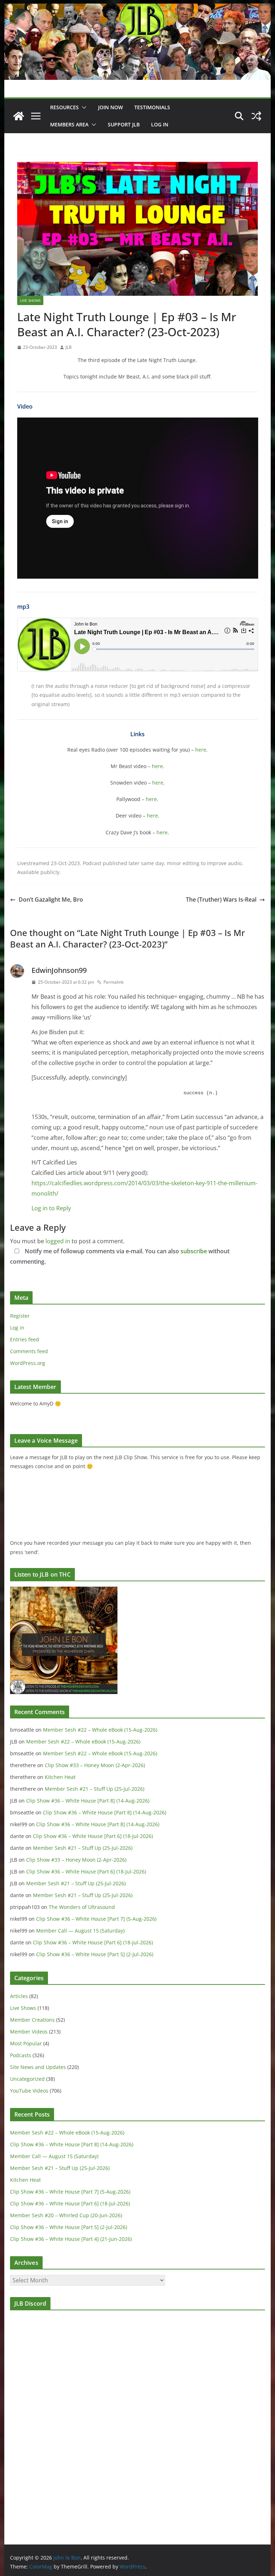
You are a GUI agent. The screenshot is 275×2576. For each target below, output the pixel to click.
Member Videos (29, 2032)
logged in (58, 1241)
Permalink (114, 982)
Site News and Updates (38, 2067)
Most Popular (26, 2043)
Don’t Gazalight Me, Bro (51, 899)
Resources (64, 107)
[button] (83, 107)
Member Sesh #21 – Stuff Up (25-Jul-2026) (95, 1789)
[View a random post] (256, 116)
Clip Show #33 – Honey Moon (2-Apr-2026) (95, 1765)
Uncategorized (27, 2079)
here (201, 750)
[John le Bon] (138, 9)
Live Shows (30, 300)
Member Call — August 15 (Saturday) (80, 1931)
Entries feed (25, 1339)
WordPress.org (28, 1363)
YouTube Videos (29, 2091)
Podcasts (21, 2055)
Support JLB (124, 124)
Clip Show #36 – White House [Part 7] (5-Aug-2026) (96, 1919)
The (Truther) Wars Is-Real (221, 899)
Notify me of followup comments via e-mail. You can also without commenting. (120, 1256)
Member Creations (32, 2020)
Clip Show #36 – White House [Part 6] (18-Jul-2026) (93, 1836)
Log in (17, 1328)
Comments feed (29, 1351)
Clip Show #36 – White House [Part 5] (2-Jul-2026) (95, 1954)
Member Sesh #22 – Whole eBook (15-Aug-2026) (100, 1730)
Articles (19, 1996)
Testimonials (152, 107)
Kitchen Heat (60, 1777)
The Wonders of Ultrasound (82, 1907)
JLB (69, 347)
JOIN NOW (110, 107)
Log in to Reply (51, 1208)
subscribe (194, 1251)
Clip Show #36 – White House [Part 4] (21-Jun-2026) (71, 2239)
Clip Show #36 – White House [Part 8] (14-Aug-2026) (88, 1801)
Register (20, 1316)
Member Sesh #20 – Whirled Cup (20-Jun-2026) (66, 2215)
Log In (160, 124)
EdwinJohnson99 (59, 970)
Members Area (69, 124)
